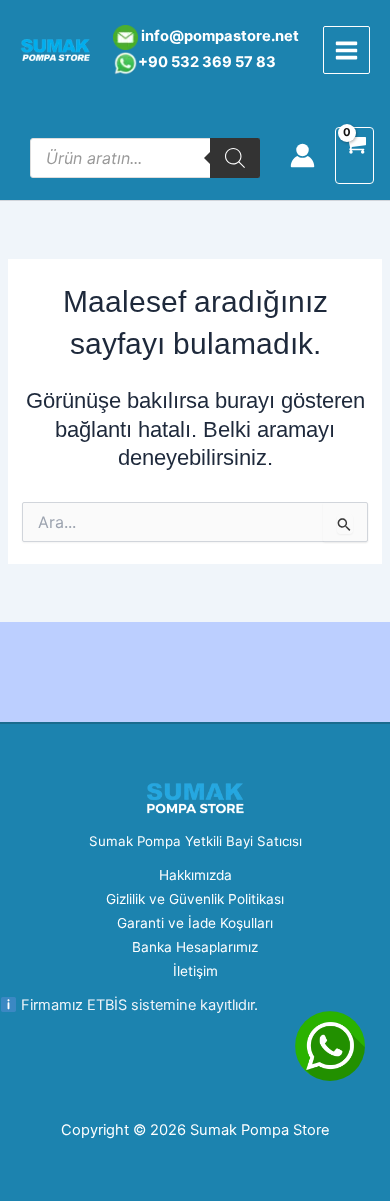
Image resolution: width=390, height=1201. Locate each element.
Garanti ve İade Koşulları (195, 923)
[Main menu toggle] (346, 49)
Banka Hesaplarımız (195, 947)
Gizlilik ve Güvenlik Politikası (195, 899)
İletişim (195, 971)
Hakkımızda (195, 875)
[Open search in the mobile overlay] (145, 158)
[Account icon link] (302, 155)
